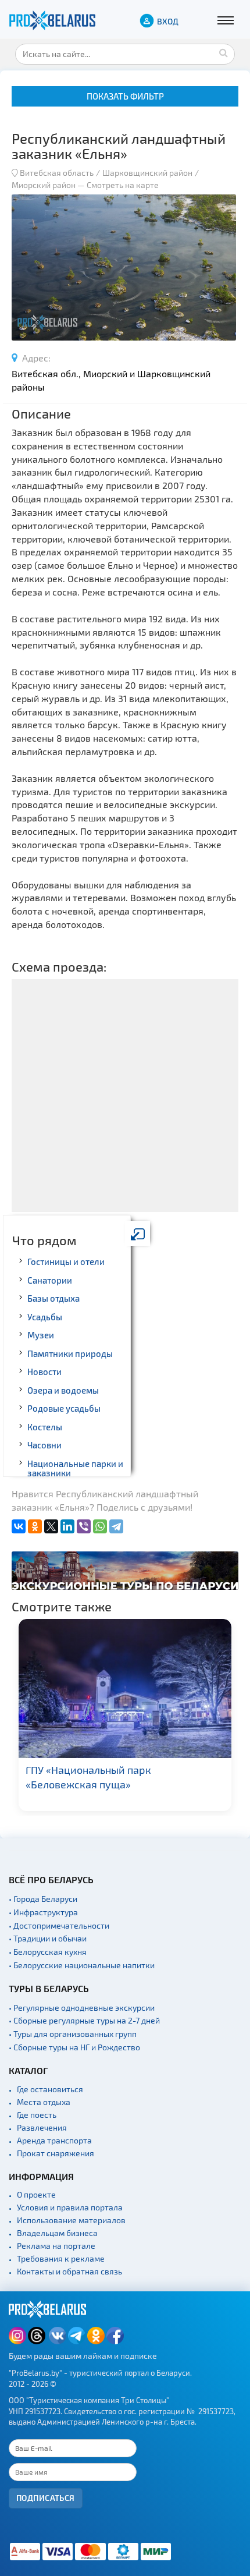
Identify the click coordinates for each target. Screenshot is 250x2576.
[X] (51, 1526)
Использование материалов (71, 2220)
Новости (44, 1372)
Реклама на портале (56, 2246)
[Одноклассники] (35, 1526)
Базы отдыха (53, 1298)
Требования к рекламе (61, 2258)
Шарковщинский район (147, 173)
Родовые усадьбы (64, 1408)
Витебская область (57, 173)
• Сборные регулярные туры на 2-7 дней (84, 2020)
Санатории (50, 1280)
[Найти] (223, 52)
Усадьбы (45, 1317)
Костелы (45, 1427)
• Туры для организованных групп (73, 2034)
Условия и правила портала (70, 2207)
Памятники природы (70, 1353)
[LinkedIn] (67, 1526)
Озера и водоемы (63, 1390)
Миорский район (44, 185)
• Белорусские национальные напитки (82, 1965)
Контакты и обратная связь (69, 2271)
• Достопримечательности (59, 1925)
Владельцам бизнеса (57, 2233)
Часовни (44, 1445)
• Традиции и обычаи (48, 1938)
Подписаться (46, 2498)
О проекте (36, 2194)
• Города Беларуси (43, 1899)
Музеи (41, 1335)
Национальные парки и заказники (75, 1468)
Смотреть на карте (123, 185)
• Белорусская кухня (48, 1952)
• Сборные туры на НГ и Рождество (74, 2047)
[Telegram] (116, 1526)
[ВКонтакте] (19, 1526)
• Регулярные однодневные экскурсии (82, 2008)
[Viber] (84, 1526)
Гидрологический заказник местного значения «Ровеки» (146, 1777)
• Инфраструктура (43, 1912)
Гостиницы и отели (66, 1262)
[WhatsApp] (100, 1526)
